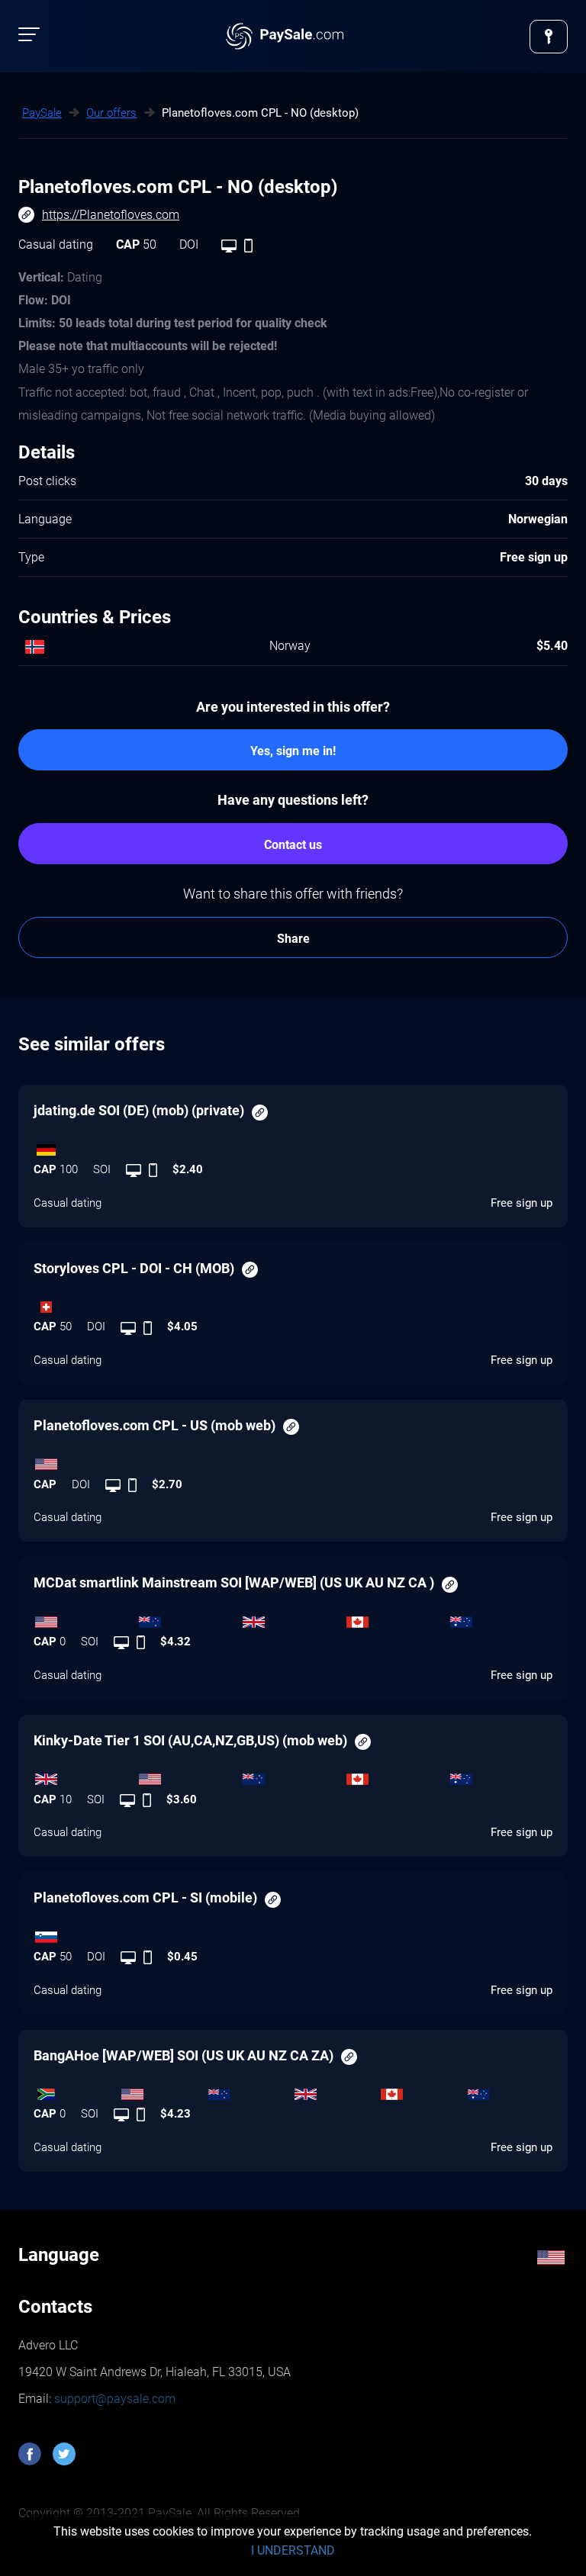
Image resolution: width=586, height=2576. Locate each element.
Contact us (293, 845)
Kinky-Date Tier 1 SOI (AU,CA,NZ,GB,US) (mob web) (190, 1740)
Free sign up (522, 1203)
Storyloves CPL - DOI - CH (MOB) (134, 1268)
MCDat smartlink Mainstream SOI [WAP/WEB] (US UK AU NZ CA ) (234, 1582)
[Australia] (501, 1618)
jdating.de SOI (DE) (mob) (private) (139, 1110)
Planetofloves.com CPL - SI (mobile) (145, 1897)
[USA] (293, 1461)
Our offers (111, 113)
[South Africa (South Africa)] (77, 2090)
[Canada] (397, 1618)
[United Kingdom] (293, 1618)
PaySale (42, 113)
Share (293, 939)
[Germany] (293, 1146)
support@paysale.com (113, 2399)
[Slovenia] (293, 1933)
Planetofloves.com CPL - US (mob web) (155, 1425)
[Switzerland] (293, 1303)
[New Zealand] (189, 1618)
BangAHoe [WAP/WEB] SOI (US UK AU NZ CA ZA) (184, 2055)
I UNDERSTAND (293, 2550)
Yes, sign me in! (293, 751)
